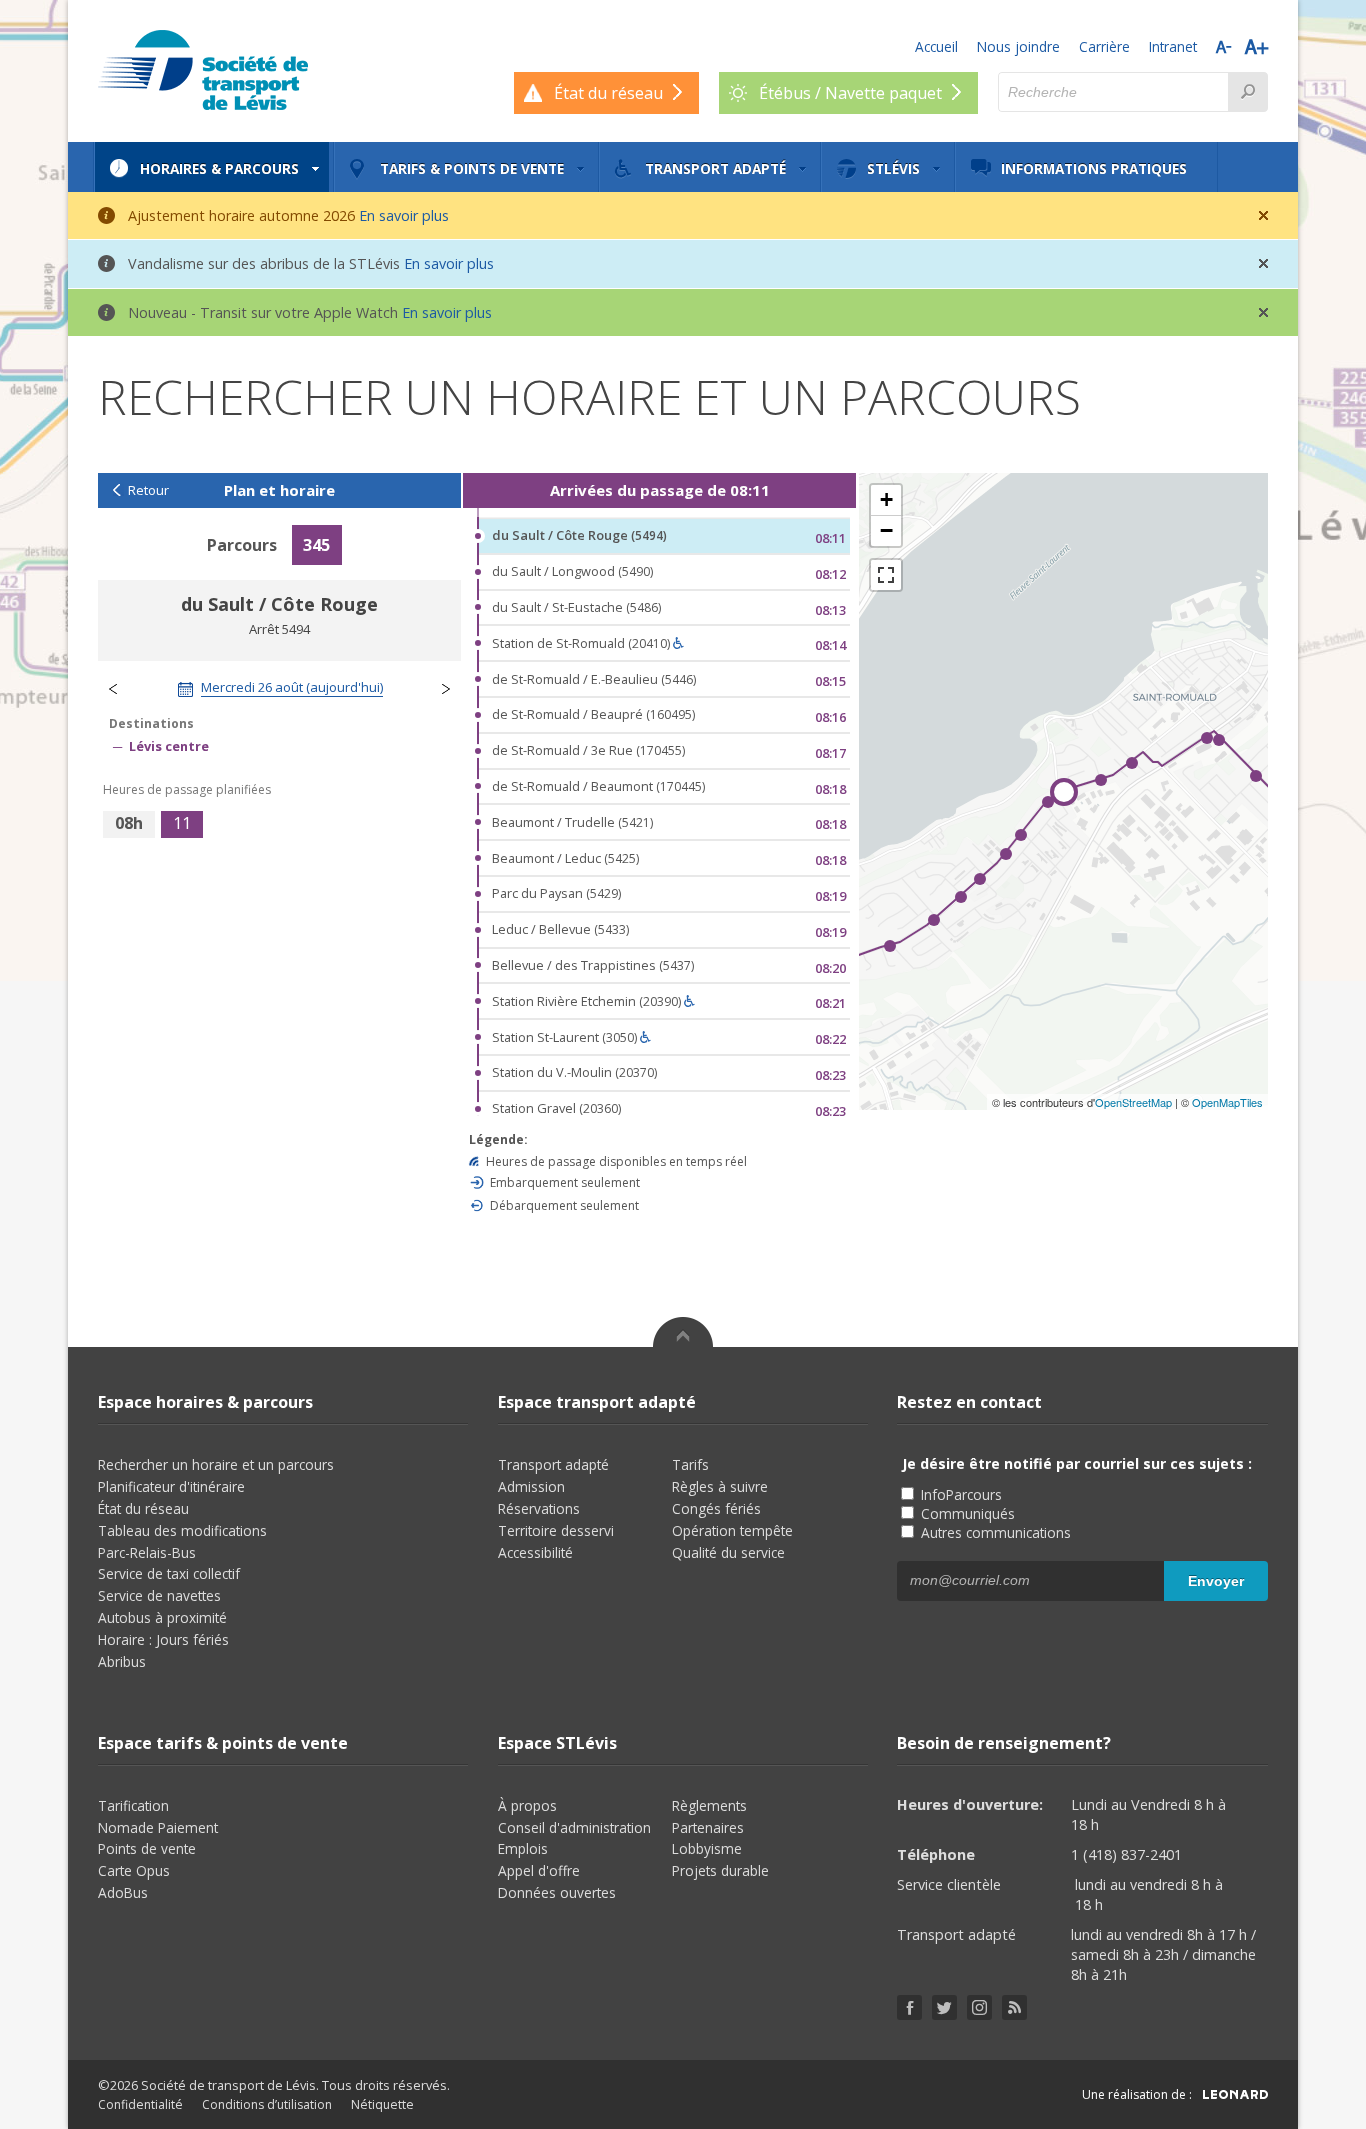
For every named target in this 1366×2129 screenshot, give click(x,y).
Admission (531, 1486)
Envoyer (1216, 1581)
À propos (527, 1805)
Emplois (523, 1848)
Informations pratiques (1094, 168)
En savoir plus (404, 215)
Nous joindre (1018, 46)
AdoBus (123, 1892)
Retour (148, 490)
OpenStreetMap (1133, 1102)
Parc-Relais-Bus (147, 1552)
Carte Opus (134, 1870)
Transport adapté (715, 168)
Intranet (1173, 46)
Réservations (539, 1508)
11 (182, 823)
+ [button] (886, 499)
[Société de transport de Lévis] (203, 70)
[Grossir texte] (1256, 46)
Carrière (1104, 46)
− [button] (886, 530)
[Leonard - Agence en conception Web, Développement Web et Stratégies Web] (1235, 2094)
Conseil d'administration (574, 1827)
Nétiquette (382, 2104)
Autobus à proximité (162, 1617)
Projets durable (720, 1870)
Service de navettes (159, 1595)
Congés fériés (716, 1508)
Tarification (133, 1805)
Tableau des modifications (182, 1530)
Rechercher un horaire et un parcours (216, 1464)
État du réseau (143, 1508)
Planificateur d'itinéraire (171, 1486)
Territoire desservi (556, 1530)
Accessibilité (535, 1552)
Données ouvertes (557, 1892)
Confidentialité (140, 2104)
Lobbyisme (707, 1848)
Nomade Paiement (158, 1827)
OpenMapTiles (1227, 1102)
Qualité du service (728, 1552)
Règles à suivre (720, 1486)
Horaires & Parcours (219, 168)
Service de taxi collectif (169, 1573)
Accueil (936, 46)
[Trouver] (1248, 92)
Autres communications (994, 1532)
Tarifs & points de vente (472, 168)
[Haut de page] (683, 1332)
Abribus (122, 1661)
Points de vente (147, 1848)
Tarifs (690, 1464)
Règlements (709, 1805)
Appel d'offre (539, 1870)
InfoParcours (959, 1494)
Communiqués (966, 1513)
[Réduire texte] (1223, 46)
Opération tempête (732, 1530)
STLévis (893, 168)
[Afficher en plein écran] (886, 575)
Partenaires (708, 1827)
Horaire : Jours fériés (163, 1639)
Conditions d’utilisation (267, 2104)
